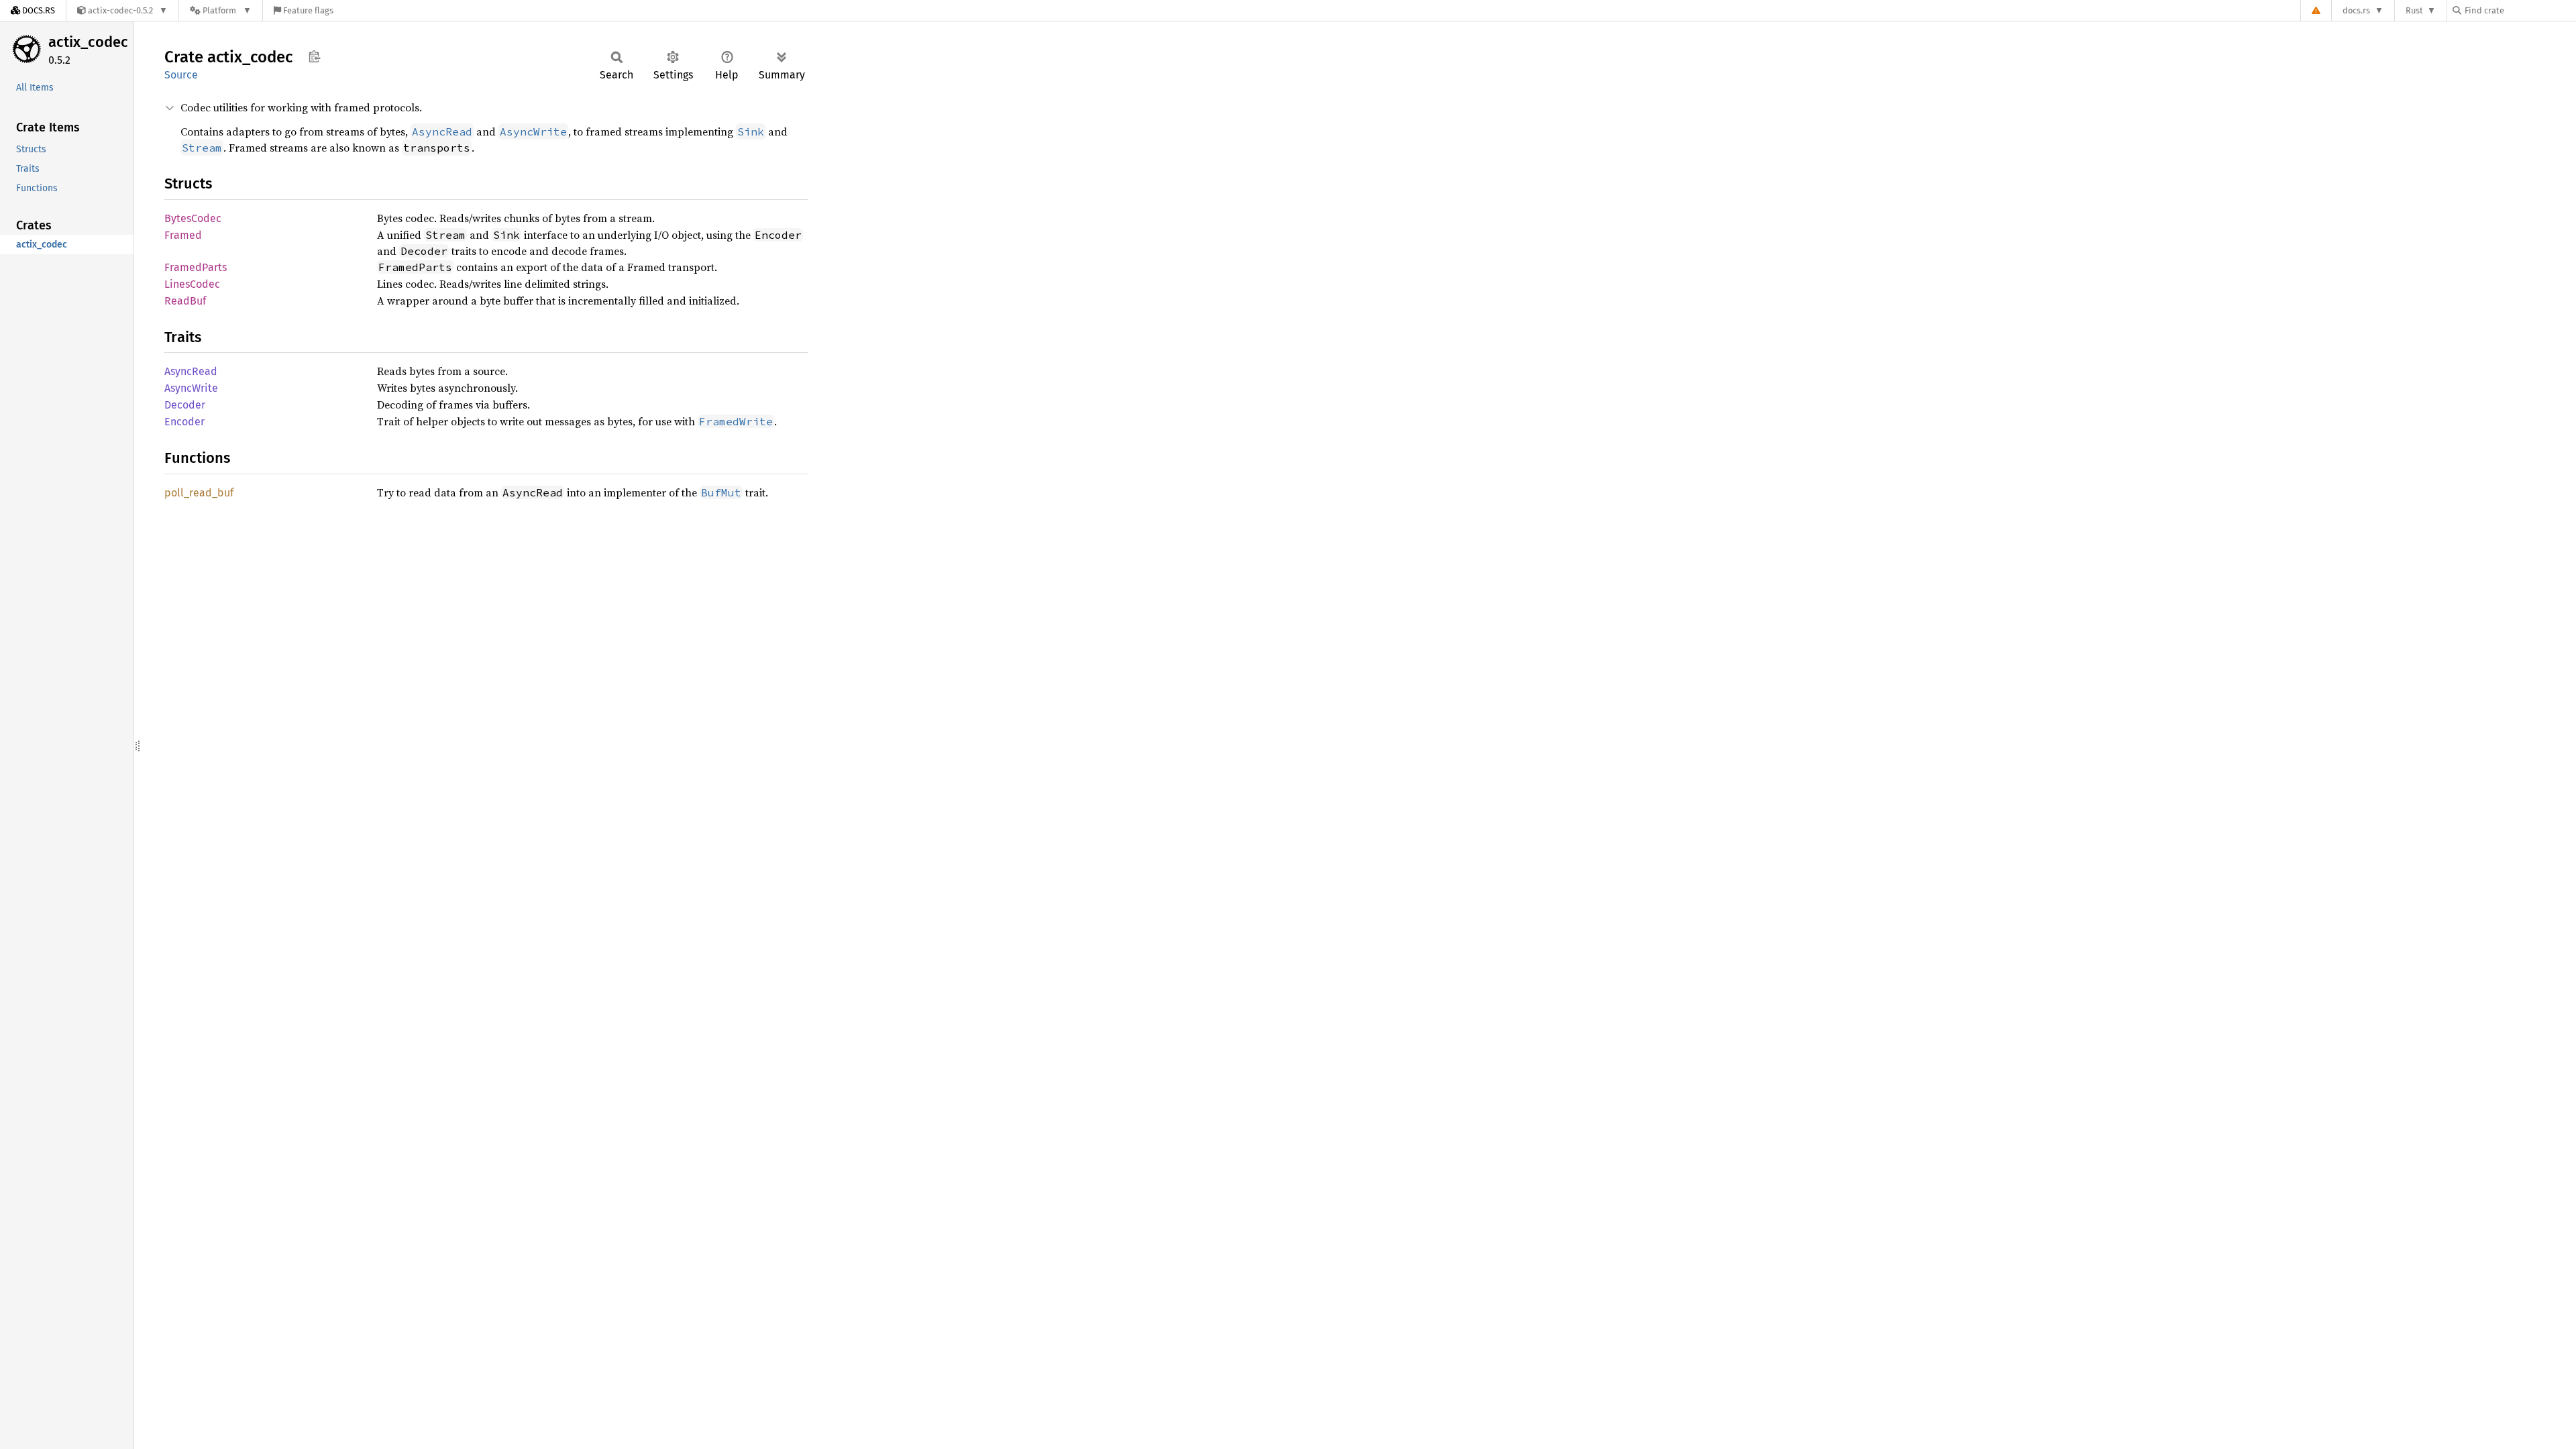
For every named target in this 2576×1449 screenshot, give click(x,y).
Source (181, 75)
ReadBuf (185, 301)
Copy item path (314, 56)
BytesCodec (193, 218)
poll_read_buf (199, 493)
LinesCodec (192, 284)
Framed (183, 235)
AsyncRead (191, 371)
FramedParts (196, 267)
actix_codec (88, 42)
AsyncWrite (191, 388)
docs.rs (2356, 10)
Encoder (184, 422)
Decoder (185, 405)
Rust (2414, 10)
